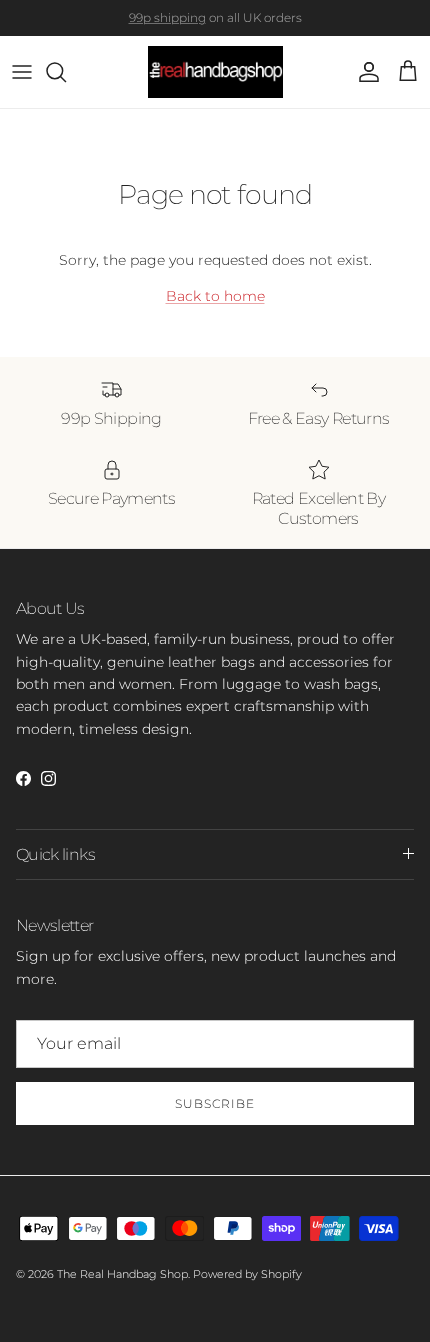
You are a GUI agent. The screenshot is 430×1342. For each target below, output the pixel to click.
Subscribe (215, 1103)
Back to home (215, 296)
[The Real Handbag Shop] (215, 72)
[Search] (66, 72)
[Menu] (22, 72)
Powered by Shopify (247, 1274)
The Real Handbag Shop (122, 1274)
